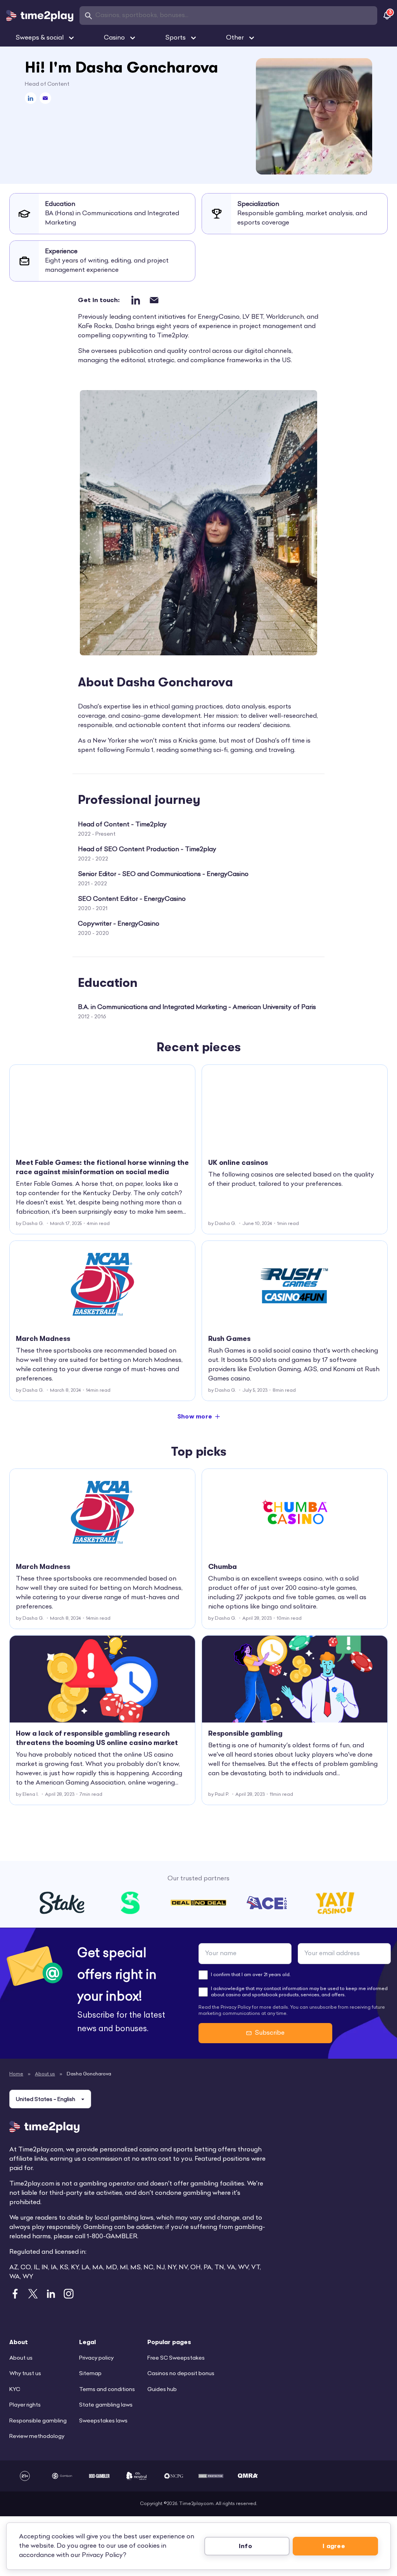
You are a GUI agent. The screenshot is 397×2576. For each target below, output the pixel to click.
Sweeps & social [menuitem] (40, 38)
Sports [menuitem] (175, 38)
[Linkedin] (31, 98)
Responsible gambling (245, 1733)
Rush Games (229, 1339)
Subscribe (270, 2033)
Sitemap (90, 2374)
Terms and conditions (107, 2390)
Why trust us (25, 2374)
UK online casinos (238, 1163)
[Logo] (40, 16)
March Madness (43, 1339)
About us (45, 2074)
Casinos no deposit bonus (181, 2374)
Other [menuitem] (235, 38)
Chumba (223, 1567)
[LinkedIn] (135, 300)
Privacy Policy (102, 2555)
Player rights (25, 2405)
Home (16, 2074)
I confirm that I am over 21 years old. (251, 1975)
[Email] (45, 98)
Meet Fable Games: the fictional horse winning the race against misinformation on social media (102, 1167)
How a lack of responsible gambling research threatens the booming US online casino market (97, 1738)
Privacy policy (96, 2358)
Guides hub (162, 2390)
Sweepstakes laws (103, 2421)
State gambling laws (106, 2405)
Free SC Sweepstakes (176, 2358)
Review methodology (37, 2437)
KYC (15, 2390)
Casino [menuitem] (114, 38)
